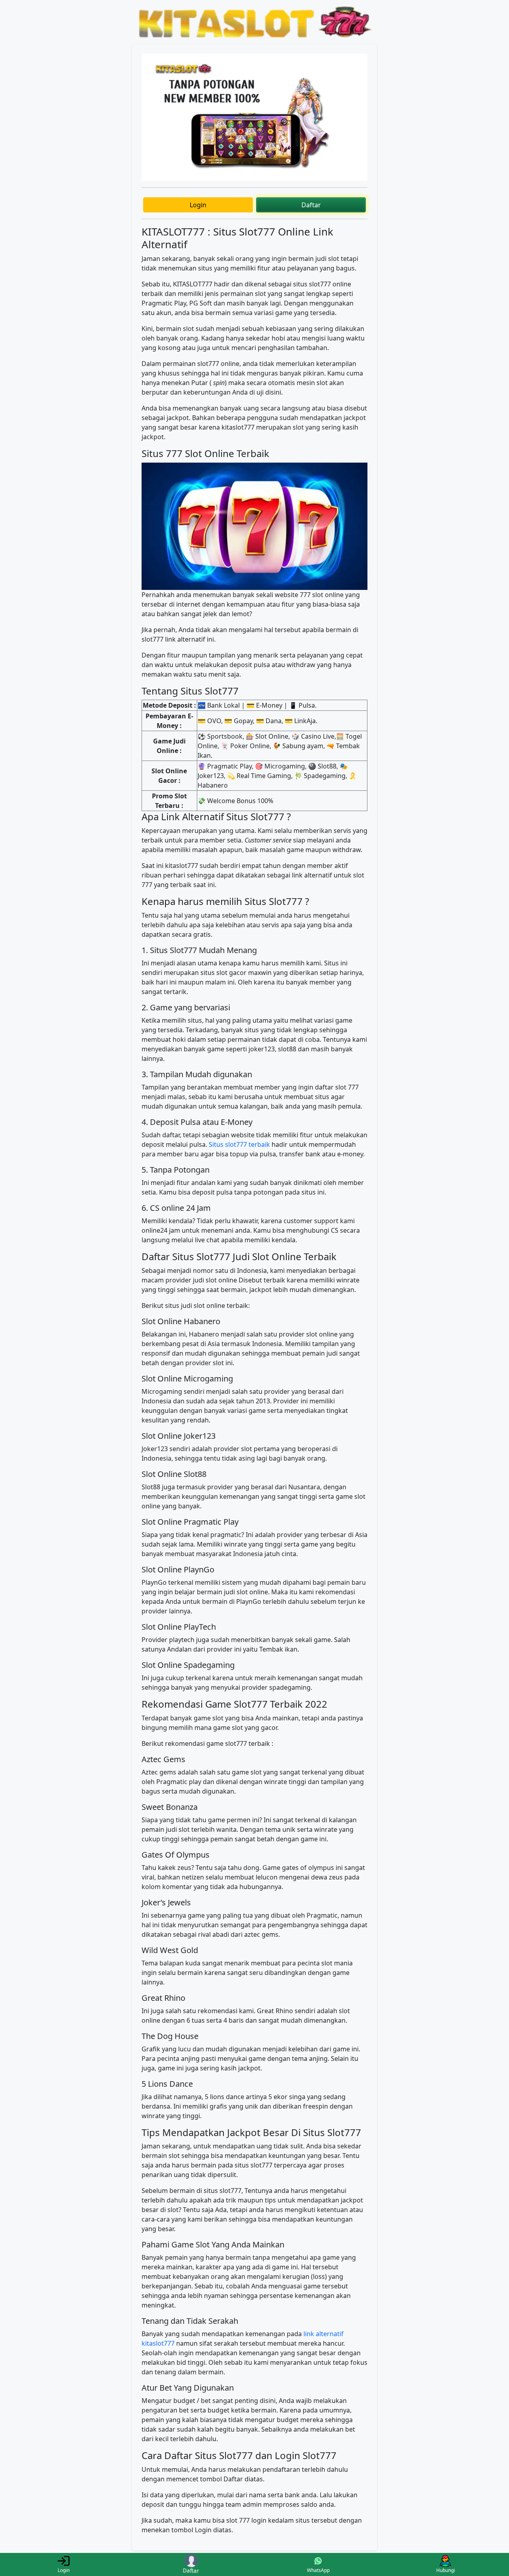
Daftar (311, 205)
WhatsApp (318, 2570)
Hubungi (446, 2570)
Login (198, 205)
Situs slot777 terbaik (239, 1144)
